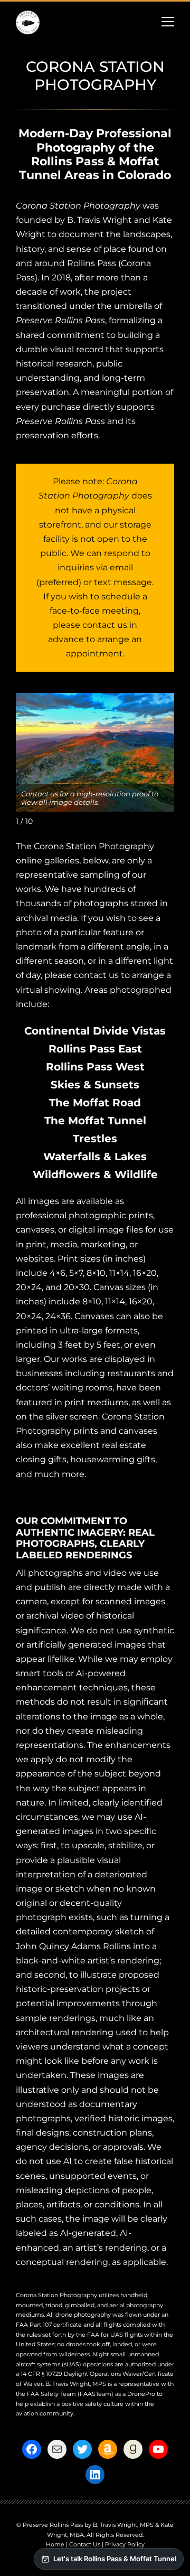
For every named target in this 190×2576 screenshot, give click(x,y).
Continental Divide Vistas (95, 1031)
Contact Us (85, 2544)
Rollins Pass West (95, 1067)
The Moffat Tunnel (95, 1121)
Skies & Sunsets (95, 1085)
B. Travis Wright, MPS (76, 2384)
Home (55, 2544)
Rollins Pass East (95, 1049)
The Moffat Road (95, 1103)
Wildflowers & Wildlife (95, 1174)
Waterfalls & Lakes (95, 1157)
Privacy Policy (125, 2544)
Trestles (95, 1139)
